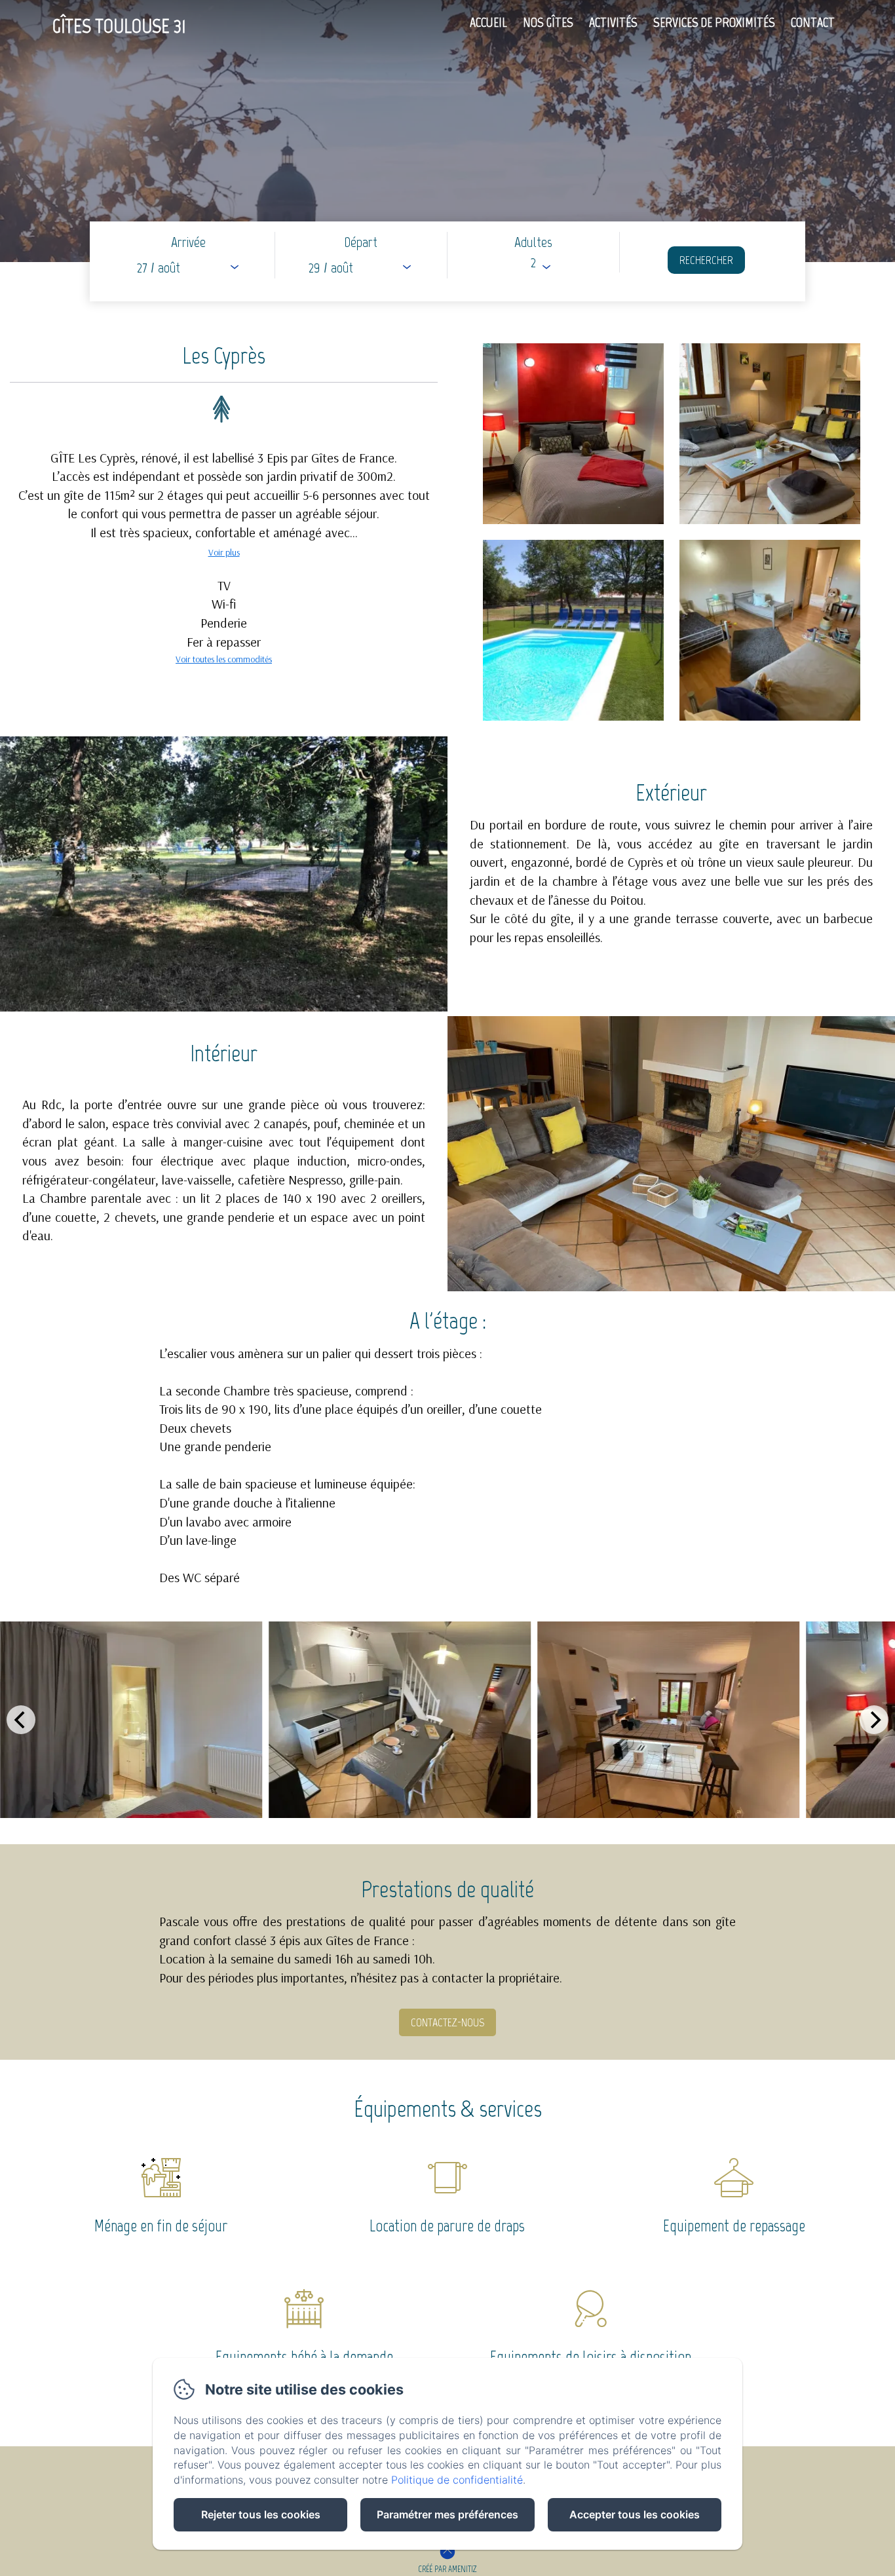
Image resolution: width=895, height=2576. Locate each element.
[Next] (874, 1720)
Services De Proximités (714, 22)
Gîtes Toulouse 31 (119, 26)
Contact (813, 22)
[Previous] (21, 1720)
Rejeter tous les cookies (261, 2514)
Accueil (488, 22)
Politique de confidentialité (457, 2480)
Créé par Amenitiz (447, 2569)
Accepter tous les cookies (635, 2514)
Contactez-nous (447, 2022)
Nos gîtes (548, 22)
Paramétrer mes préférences (447, 2514)
